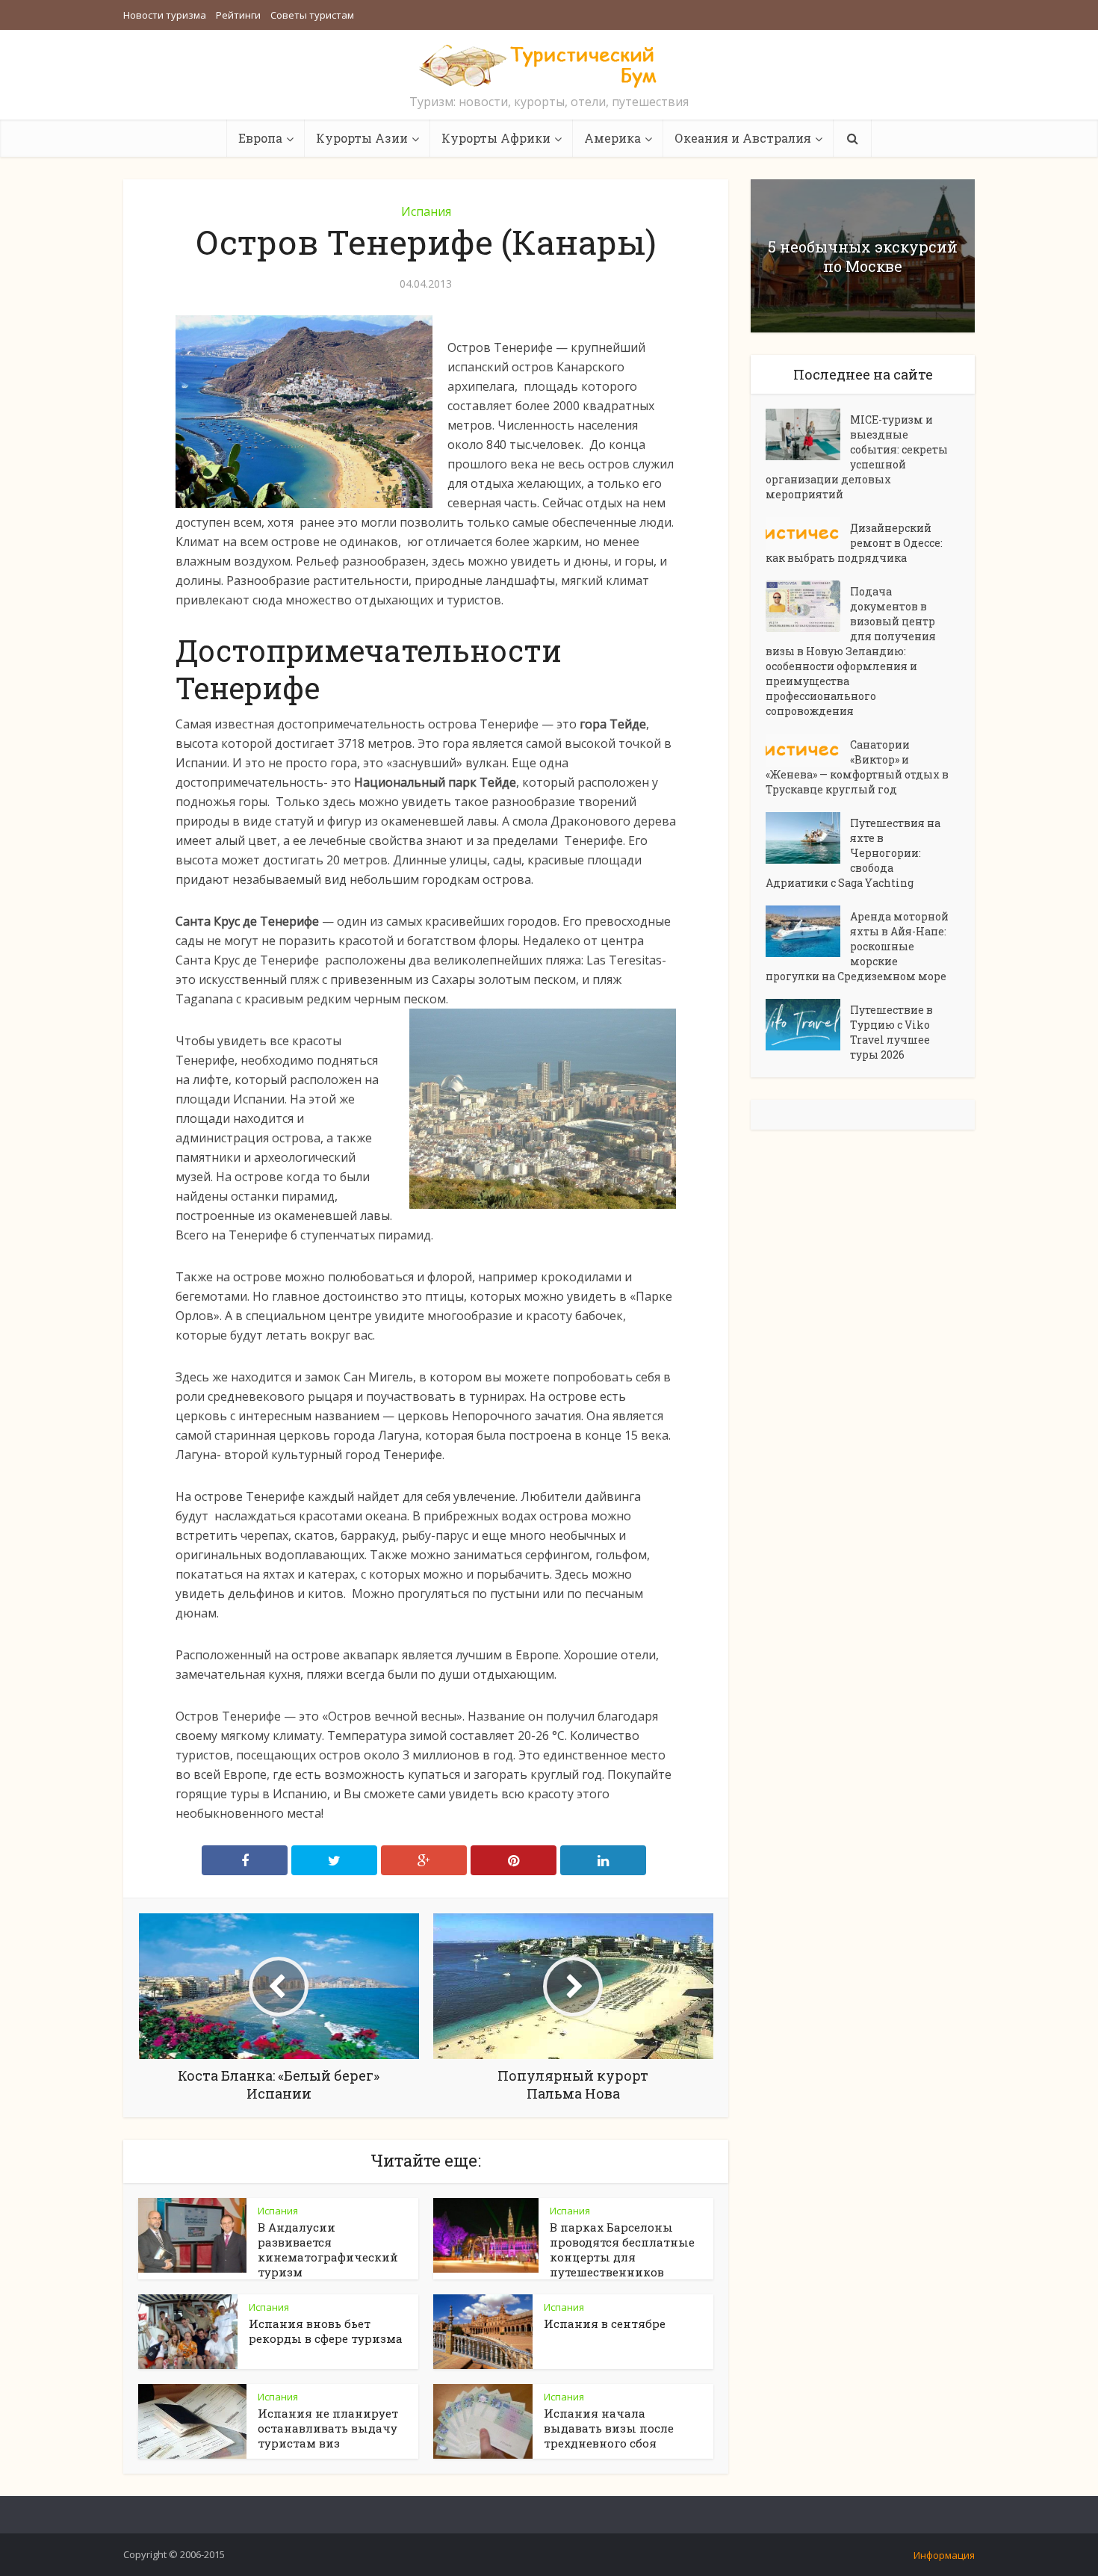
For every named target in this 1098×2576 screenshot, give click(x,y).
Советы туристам (312, 15)
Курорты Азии (362, 138)
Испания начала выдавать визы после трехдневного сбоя (609, 2428)
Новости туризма (165, 15)
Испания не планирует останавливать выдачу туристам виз (328, 2428)
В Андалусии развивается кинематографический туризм (328, 2250)
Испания (426, 211)
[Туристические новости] (549, 65)
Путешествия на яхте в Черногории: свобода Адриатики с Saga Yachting (853, 853)
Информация (944, 2555)
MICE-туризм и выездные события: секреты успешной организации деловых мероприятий (857, 457)
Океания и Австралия (743, 138)
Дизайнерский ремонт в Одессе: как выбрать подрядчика (854, 543)
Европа (260, 138)
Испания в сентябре (605, 2323)
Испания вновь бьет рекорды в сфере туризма (326, 2331)
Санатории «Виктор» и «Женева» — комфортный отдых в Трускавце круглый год (857, 767)
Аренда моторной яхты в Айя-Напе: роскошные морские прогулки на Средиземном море (857, 946)
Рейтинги (238, 15)
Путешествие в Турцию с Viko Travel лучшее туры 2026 (891, 1032)
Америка (612, 138)
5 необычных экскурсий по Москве (863, 256)
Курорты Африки (496, 138)
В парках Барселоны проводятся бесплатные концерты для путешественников (622, 2250)
